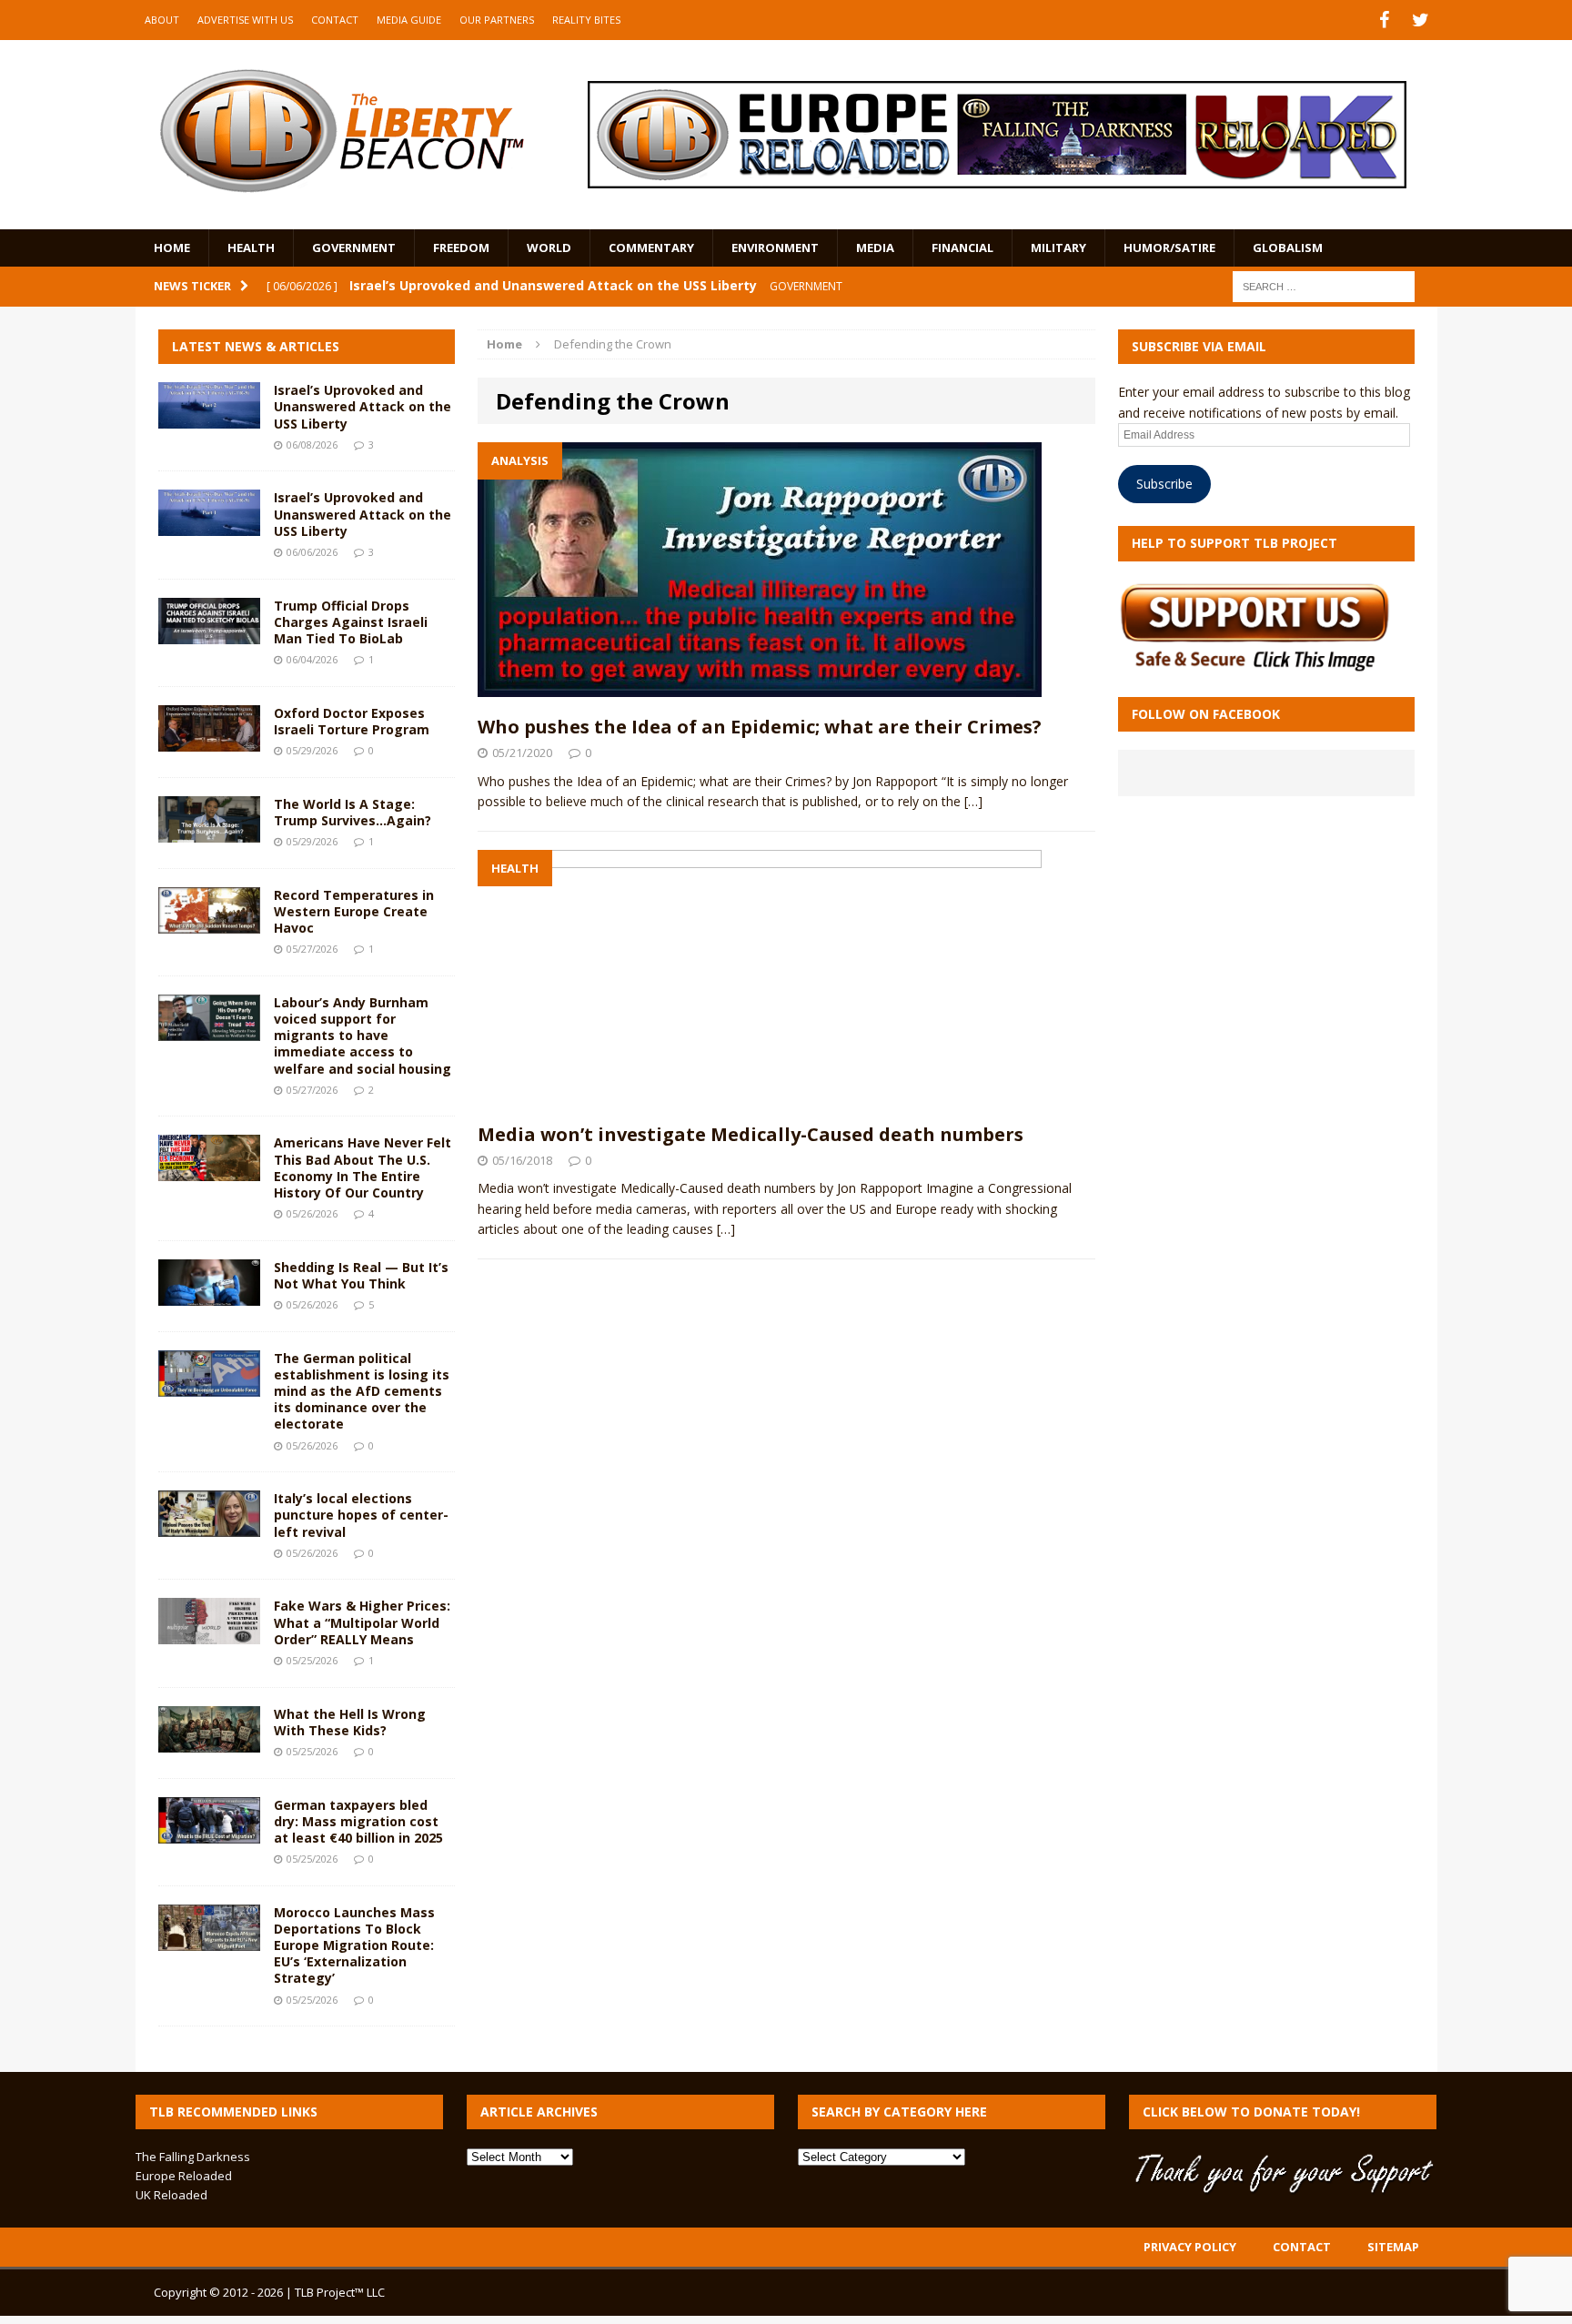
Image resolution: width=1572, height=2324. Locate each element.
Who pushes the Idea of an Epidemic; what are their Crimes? (760, 727)
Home (172, 248)
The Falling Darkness (193, 2157)
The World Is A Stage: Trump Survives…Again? (353, 812)
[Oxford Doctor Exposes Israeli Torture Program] (209, 740)
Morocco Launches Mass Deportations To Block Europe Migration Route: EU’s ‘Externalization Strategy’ (354, 1945)
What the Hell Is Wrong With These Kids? (350, 1722)
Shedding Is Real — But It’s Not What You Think (361, 1275)
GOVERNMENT (354, 248)
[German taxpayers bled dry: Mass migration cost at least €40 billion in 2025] (209, 1832)
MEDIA (875, 248)
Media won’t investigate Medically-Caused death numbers (751, 1134)
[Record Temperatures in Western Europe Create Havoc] (209, 922)
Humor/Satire (1169, 248)
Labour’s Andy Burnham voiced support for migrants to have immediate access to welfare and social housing (363, 1036)
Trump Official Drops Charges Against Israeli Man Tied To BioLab (351, 622)
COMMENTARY (651, 248)
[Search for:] (1324, 285)
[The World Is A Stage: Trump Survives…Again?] (209, 831)
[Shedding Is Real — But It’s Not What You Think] (209, 1294)
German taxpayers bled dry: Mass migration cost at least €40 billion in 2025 (358, 1821)
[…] (973, 801)
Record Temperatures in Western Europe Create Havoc (354, 911)
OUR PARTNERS (497, 20)
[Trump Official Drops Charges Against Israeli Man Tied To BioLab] (209, 633)
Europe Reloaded (184, 2176)
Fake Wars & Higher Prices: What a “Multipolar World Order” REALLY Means (362, 1622)
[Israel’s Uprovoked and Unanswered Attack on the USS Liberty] (209, 418)
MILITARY (1058, 248)
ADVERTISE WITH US (245, 20)
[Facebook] (1385, 20)
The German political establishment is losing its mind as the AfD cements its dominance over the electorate (362, 1391)
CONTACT (335, 20)
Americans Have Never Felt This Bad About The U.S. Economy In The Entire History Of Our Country (363, 1167)
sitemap (1393, 2247)
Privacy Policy (1190, 2247)
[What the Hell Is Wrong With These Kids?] (209, 1741)
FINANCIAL (962, 248)
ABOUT (162, 20)
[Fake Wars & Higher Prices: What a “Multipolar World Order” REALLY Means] (209, 1634)
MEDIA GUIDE (409, 20)
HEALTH (251, 248)
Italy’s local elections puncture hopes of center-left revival (361, 1515)
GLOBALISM (1288, 248)
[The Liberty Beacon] (342, 131)
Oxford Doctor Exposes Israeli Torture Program (352, 721)
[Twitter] (1421, 20)
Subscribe (1164, 484)
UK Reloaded (171, 2195)
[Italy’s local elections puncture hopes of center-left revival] (209, 1526)
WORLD (549, 248)
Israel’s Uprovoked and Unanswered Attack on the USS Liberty (363, 406)
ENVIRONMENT (775, 248)
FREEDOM (461, 248)
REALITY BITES (586, 20)
